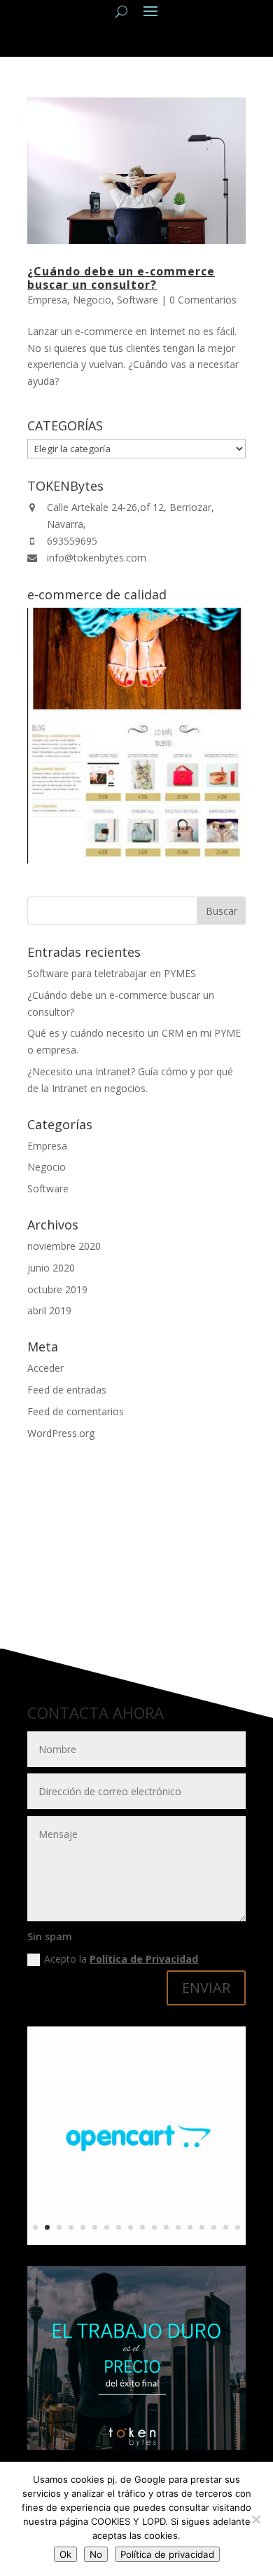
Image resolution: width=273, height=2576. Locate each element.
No (96, 2554)
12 (166, 2227)
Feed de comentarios (76, 1411)
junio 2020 (51, 1268)
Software (138, 300)
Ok (65, 2554)
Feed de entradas (67, 1390)
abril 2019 (49, 1310)
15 (202, 2227)
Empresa (47, 300)
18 (238, 2227)
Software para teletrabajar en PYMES (112, 973)
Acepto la (121, 1959)
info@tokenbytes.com (97, 558)
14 (190, 2227)
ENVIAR (206, 1988)
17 (226, 2227)
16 (214, 2227)
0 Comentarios (203, 300)
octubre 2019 (57, 1289)
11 (154, 2227)
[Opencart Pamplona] (136, 2241)
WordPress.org (61, 1433)
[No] (255, 2519)
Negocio (92, 300)
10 (142, 2227)
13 (178, 2227)
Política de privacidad (167, 2554)
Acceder (45, 1368)
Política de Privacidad (144, 1959)
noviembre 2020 (64, 1246)
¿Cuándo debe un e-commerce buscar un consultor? (121, 278)
